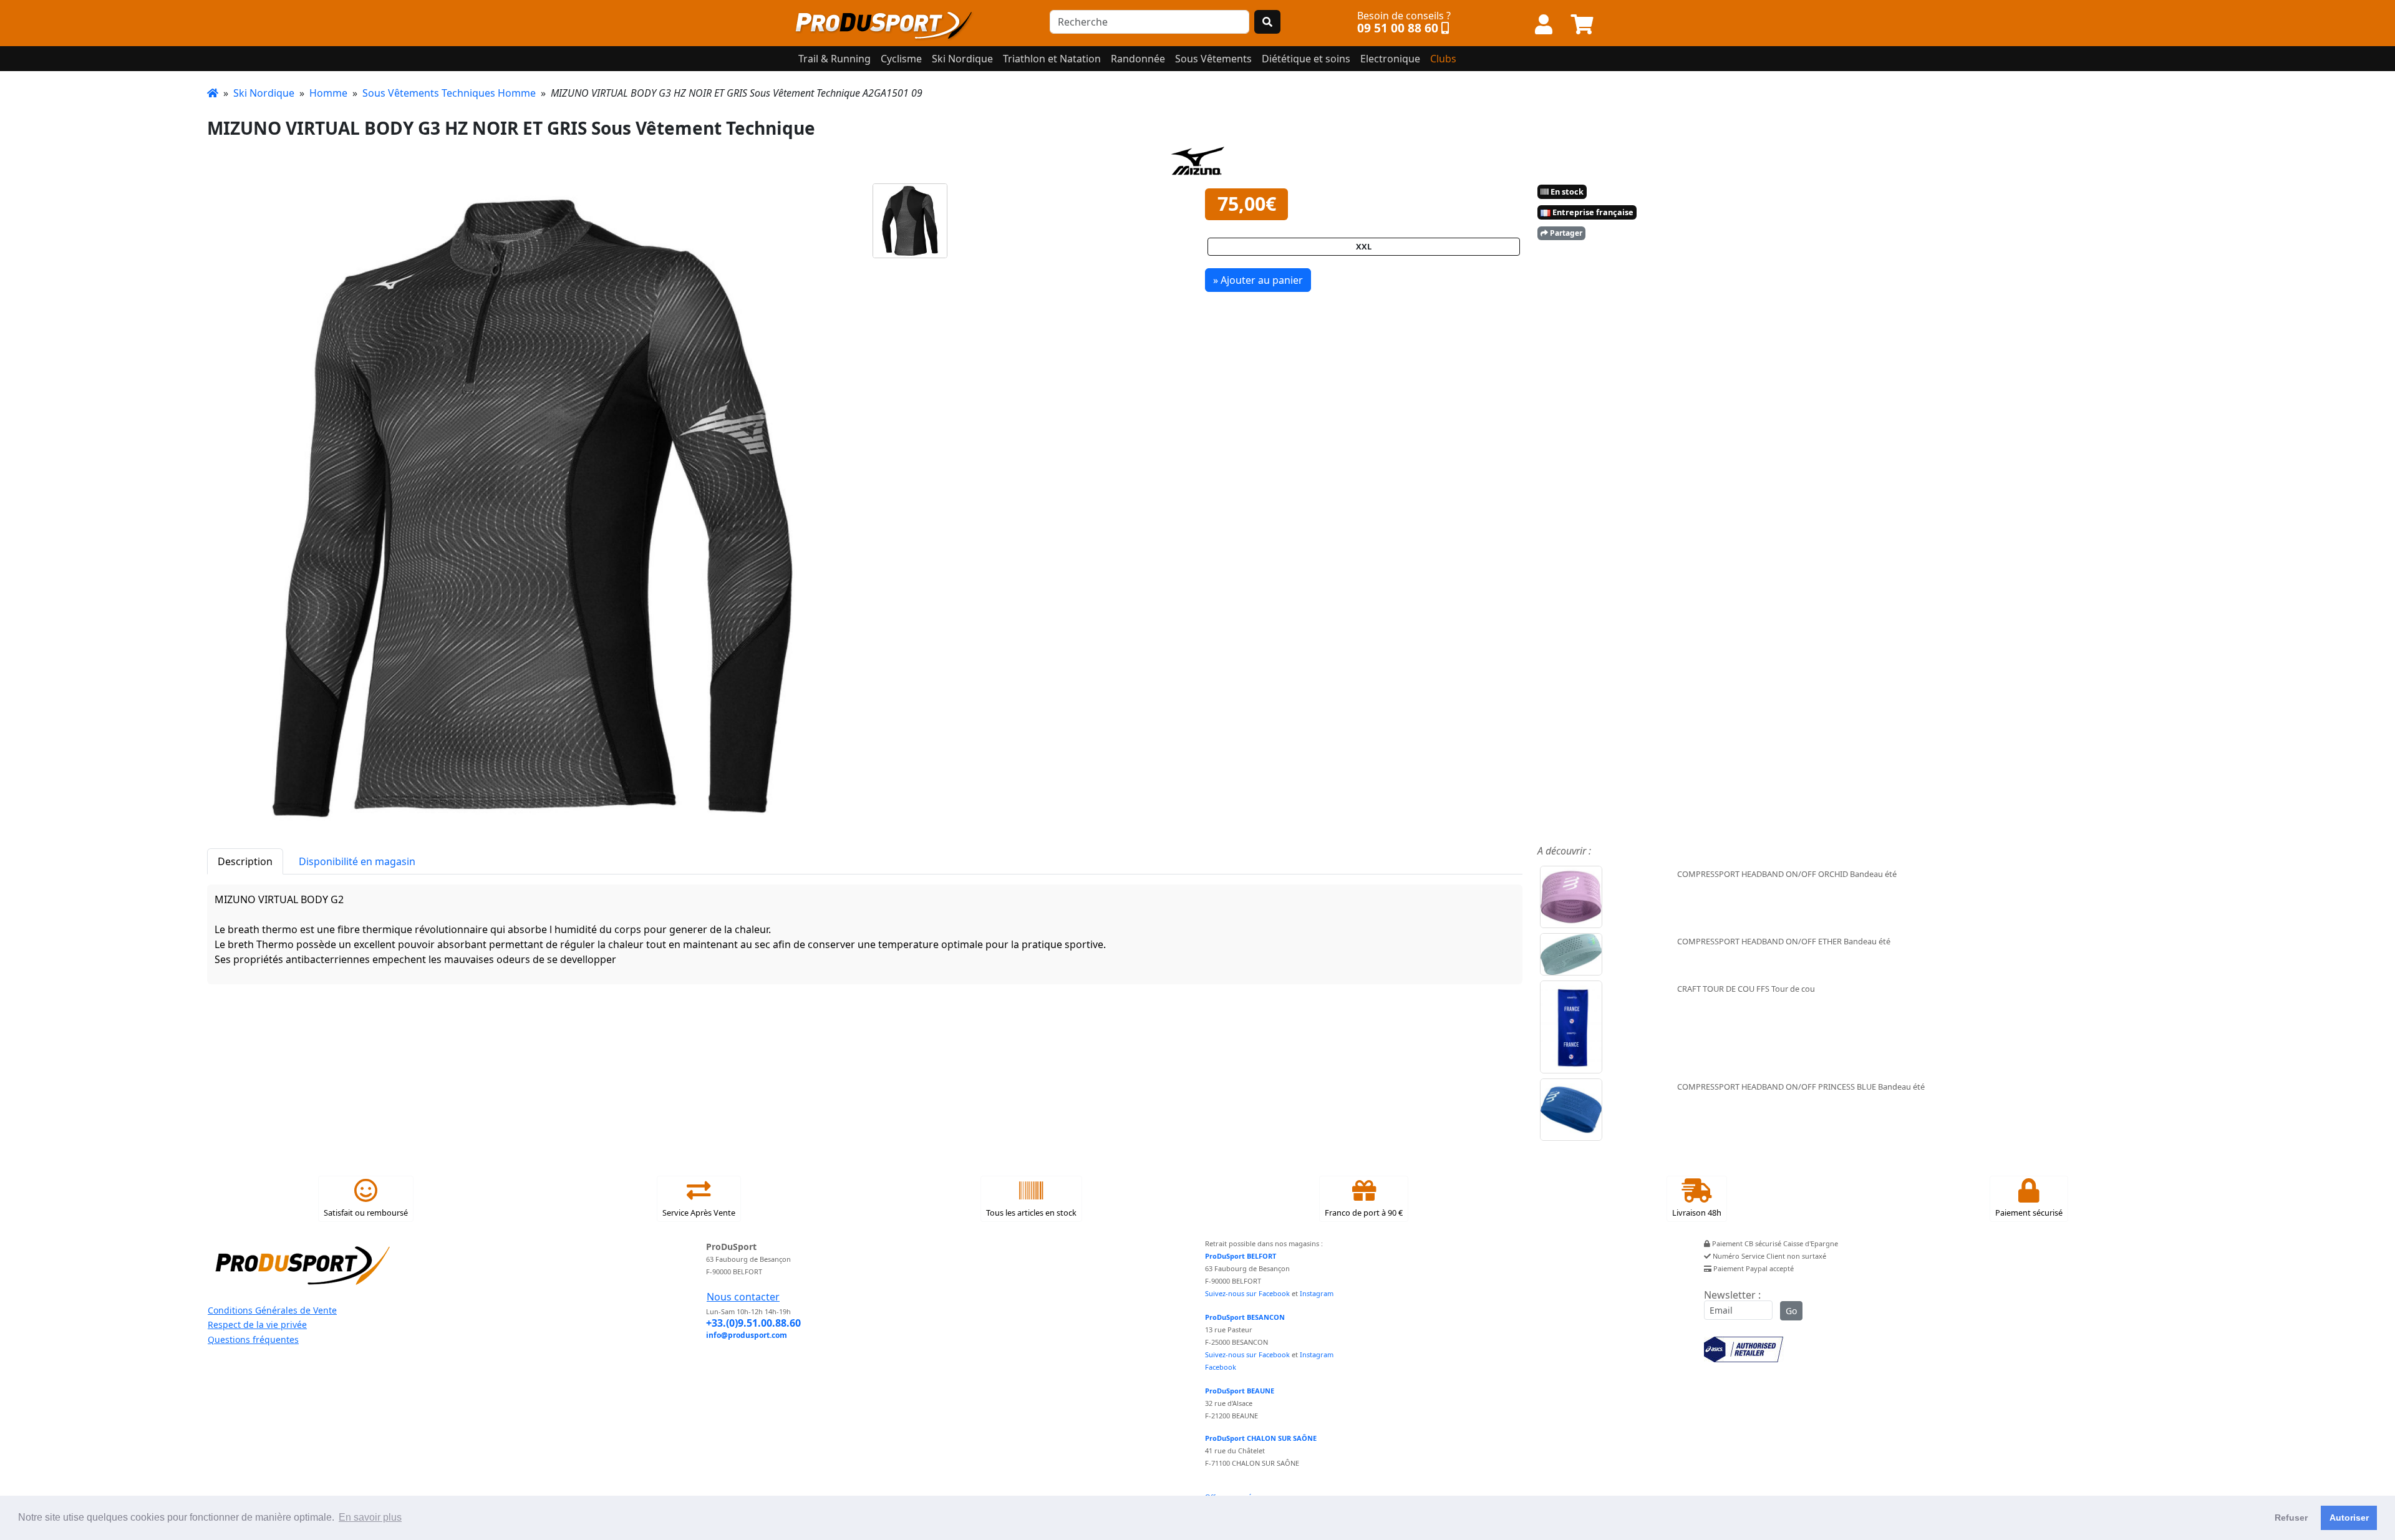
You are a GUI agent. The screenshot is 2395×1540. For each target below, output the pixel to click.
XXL (1364, 246)
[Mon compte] (1544, 25)
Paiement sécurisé (2029, 1213)
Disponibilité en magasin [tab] (357, 861)
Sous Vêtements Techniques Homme (449, 93)
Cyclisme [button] (901, 59)
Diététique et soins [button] (1306, 59)
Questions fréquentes (253, 1339)
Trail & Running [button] (835, 59)
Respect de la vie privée (257, 1324)
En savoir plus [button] (370, 1517)
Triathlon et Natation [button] (1052, 59)
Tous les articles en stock (1031, 1213)
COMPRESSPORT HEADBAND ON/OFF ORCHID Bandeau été (1787, 874)
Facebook (1221, 1367)
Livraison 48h (1697, 1213)
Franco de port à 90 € (1364, 1213)
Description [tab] (245, 861)
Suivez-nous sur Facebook (1247, 1293)
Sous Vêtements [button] (1213, 59)
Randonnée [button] (1138, 59)
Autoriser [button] (2349, 1518)
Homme (328, 93)
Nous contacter (743, 1297)
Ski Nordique (264, 93)
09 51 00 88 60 (1398, 28)
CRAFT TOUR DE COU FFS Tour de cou (1746, 989)
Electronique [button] (1390, 59)
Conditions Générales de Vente (272, 1310)
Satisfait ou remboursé (366, 1213)
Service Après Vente (699, 1213)
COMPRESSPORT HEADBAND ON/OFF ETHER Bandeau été (1784, 941)
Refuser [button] (2291, 1518)
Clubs (1443, 59)
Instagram (1317, 1293)
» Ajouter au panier (1258, 280)
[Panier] (1582, 25)
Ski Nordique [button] (962, 59)
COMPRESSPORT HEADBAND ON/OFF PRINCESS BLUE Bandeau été (1801, 1087)
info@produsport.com (747, 1335)
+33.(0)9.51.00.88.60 (753, 1323)
